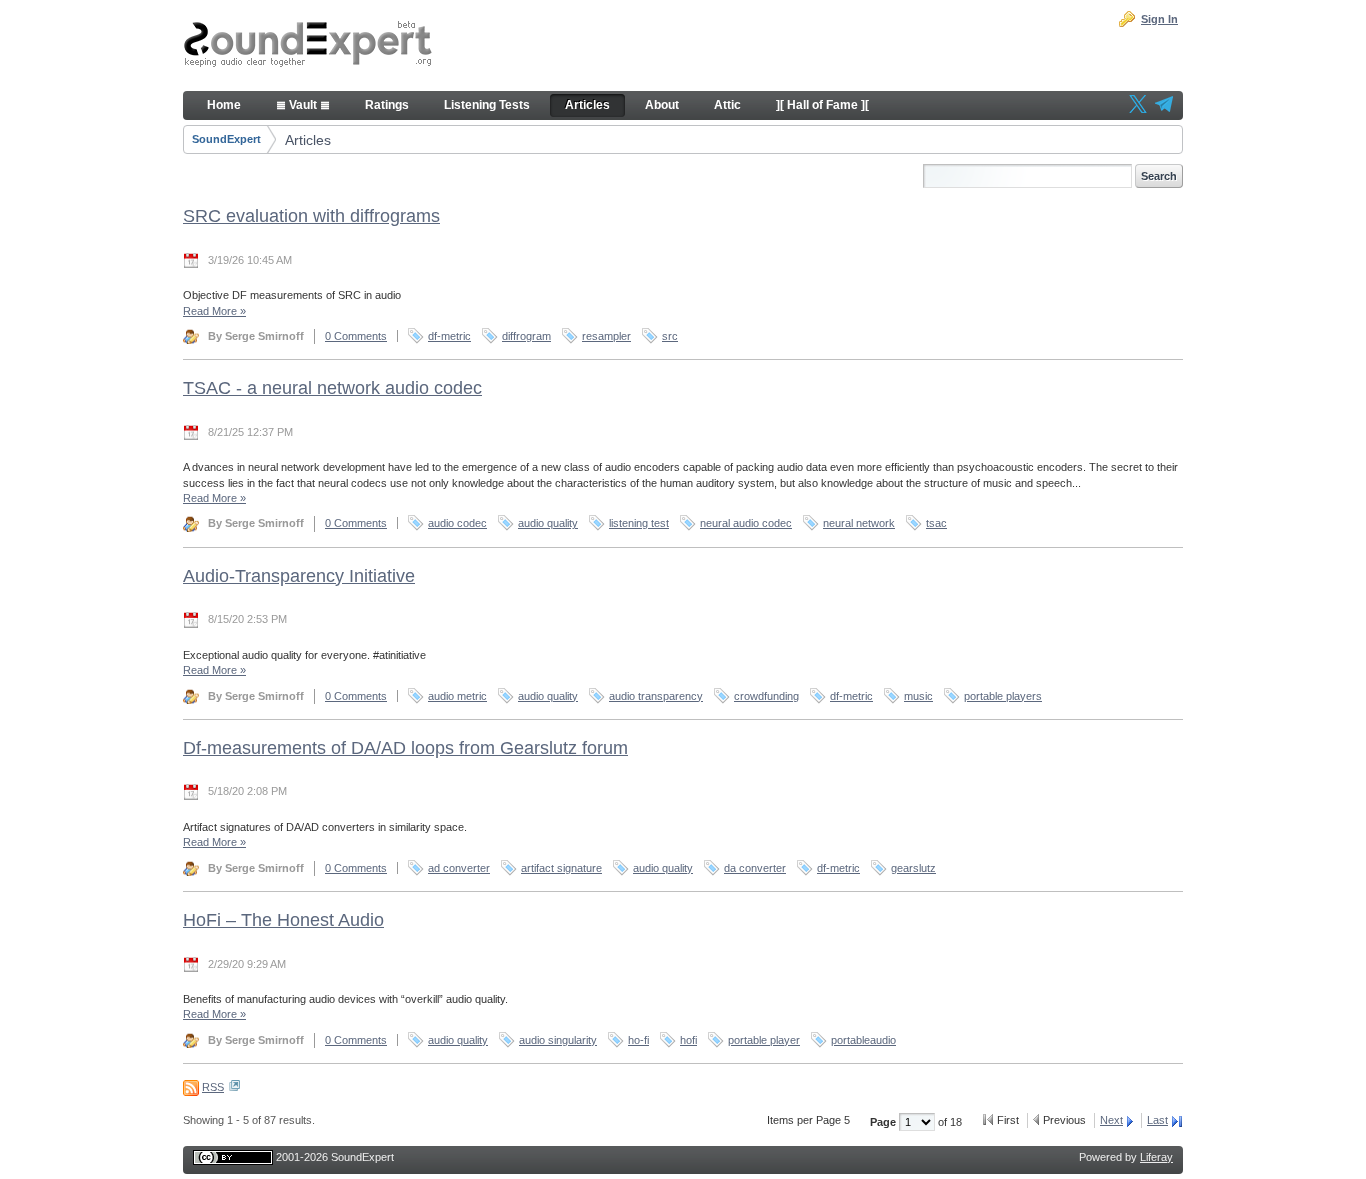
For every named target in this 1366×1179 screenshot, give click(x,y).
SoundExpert (226, 139)
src (670, 336)
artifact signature (561, 868)
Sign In (1159, 19)
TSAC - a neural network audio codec (332, 388)
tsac (936, 523)
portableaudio (863, 1040)
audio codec (457, 523)
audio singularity (558, 1040)
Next (1111, 1120)
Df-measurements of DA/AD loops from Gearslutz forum (405, 748)
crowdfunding (766, 696)
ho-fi (638, 1040)
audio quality (548, 523)
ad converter (459, 868)
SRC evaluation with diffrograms (311, 216)
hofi (688, 1040)
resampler (606, 336)
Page (884, 1122)
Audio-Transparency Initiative (299, 576)
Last (1157, 1120)
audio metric (457, 696)
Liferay (1156, 1157)
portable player (764, 1040)
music (918, 696)
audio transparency (656, 696)
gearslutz (913, 868)
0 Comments (356, 336)
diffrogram (526, 336)
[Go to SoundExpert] (308, 46)
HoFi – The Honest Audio (283, 920)
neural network (859, 523)
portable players (1003, 696)
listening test (639, 523)
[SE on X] (1138, 106)
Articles (308, 140)
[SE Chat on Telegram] (1164, 106)
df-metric (449, 336)
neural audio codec (746, 523)
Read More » (214, 311)
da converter (755, 868)
